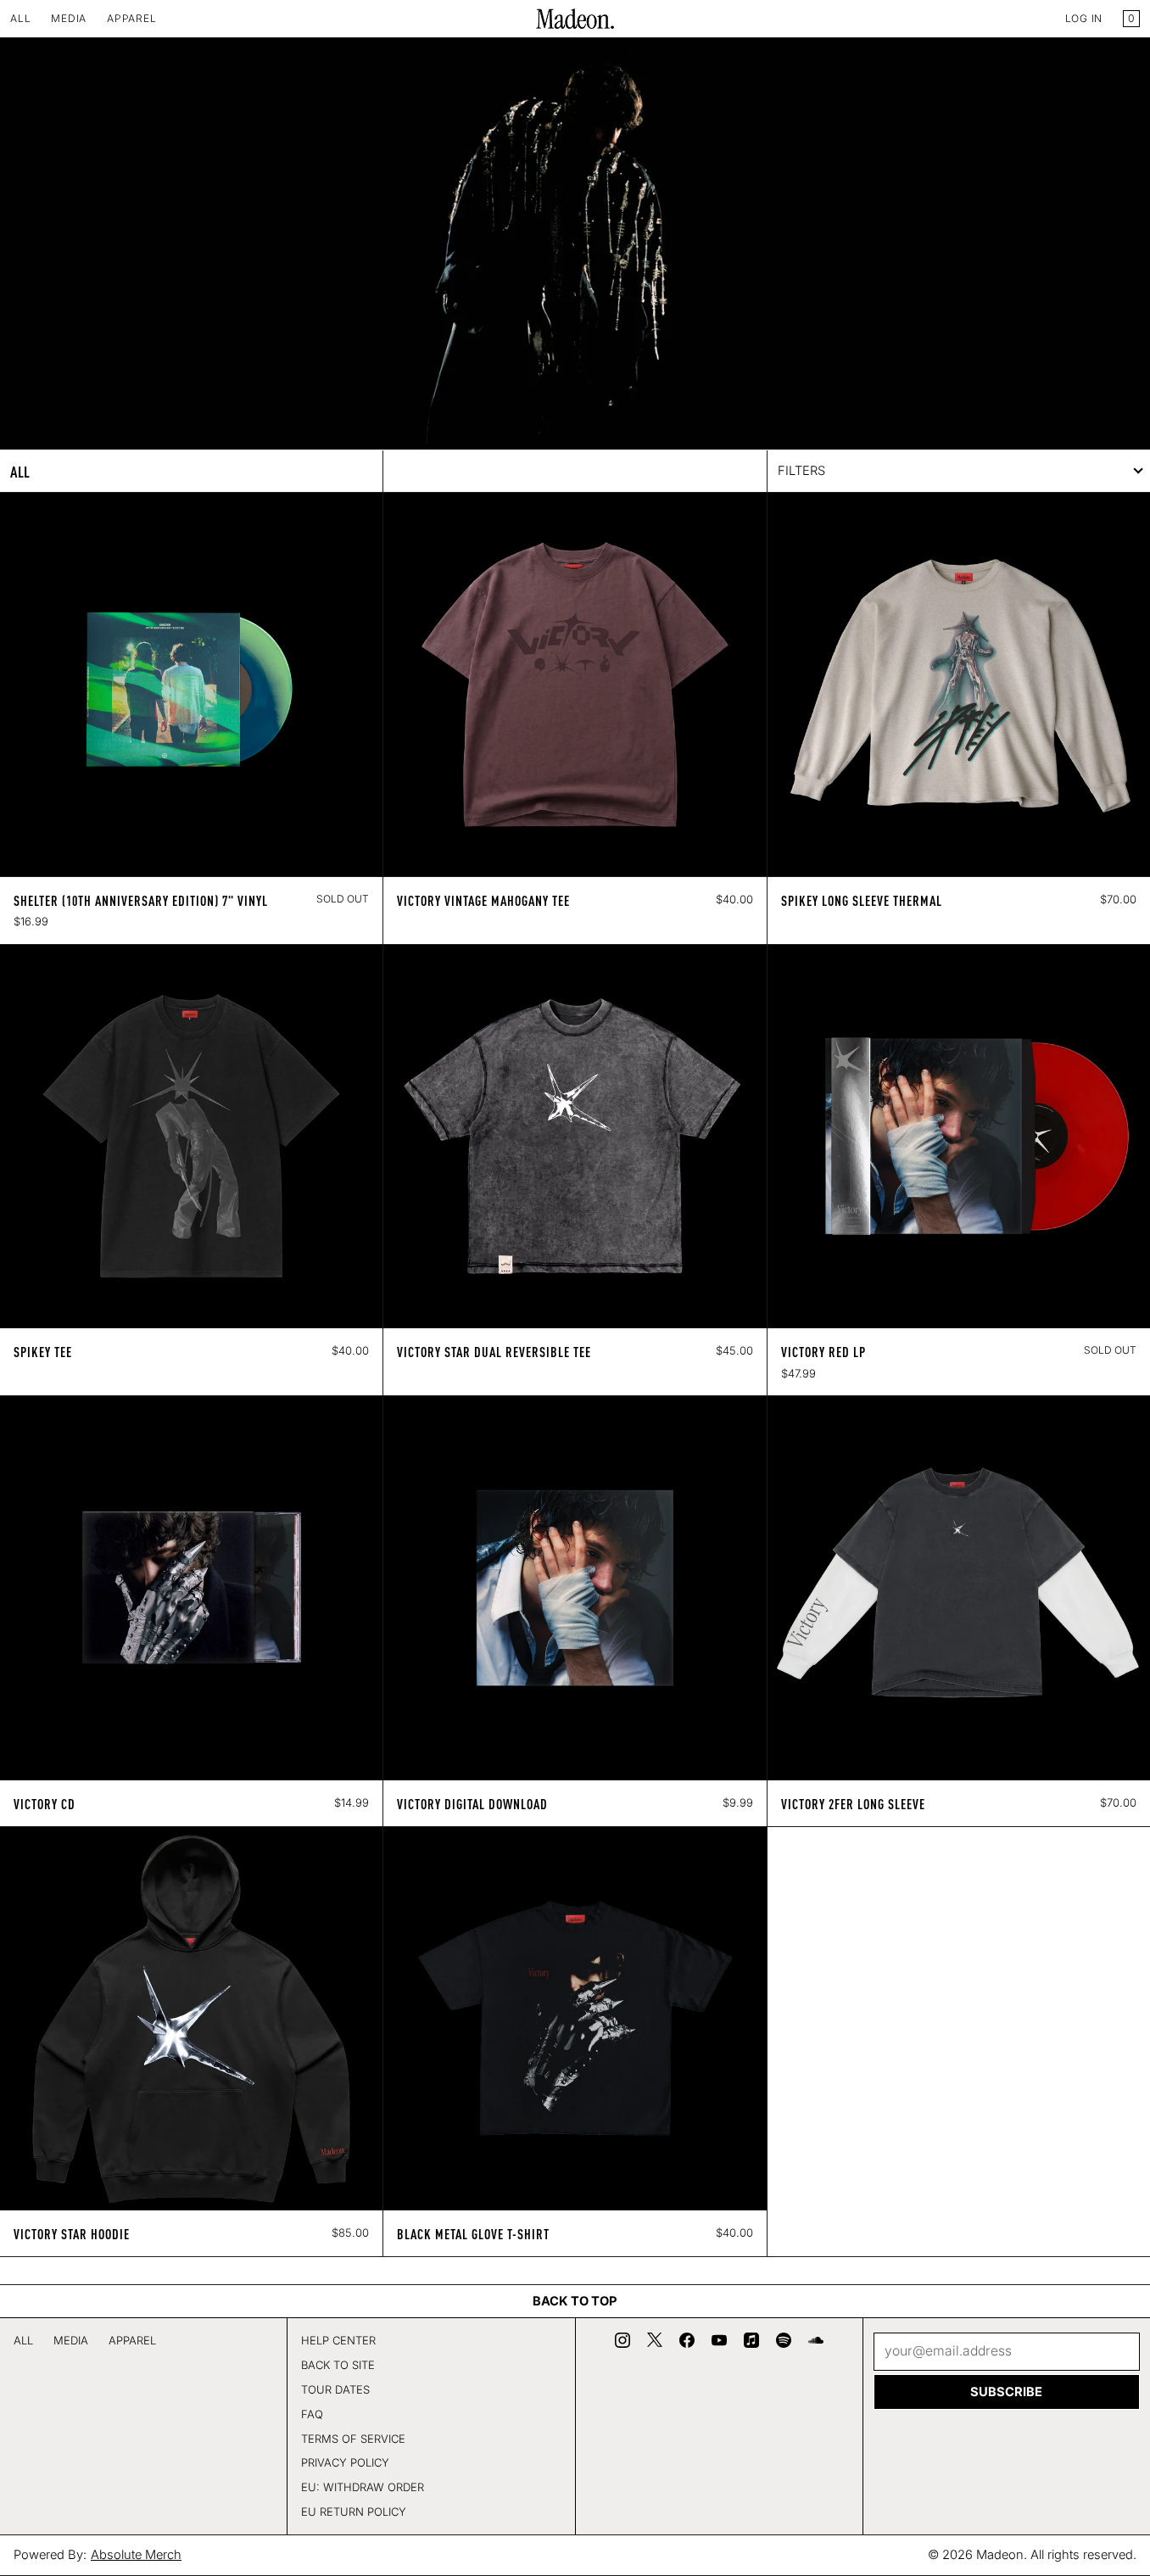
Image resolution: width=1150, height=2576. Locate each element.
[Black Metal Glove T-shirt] (575, 2018)
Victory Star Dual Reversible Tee (494, 1351)
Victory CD (45, 1803)
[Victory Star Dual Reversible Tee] (575, 1136)
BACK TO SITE (338, 2365)
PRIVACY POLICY (345, 2462)
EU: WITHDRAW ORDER (363, 2487)
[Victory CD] (191, 1587)
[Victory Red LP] (959, 1136)
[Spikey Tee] (191, 1136)
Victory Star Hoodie (72, 2233)
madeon (1000, 2555)
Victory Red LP (823, 1351)
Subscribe (1006, 2392)
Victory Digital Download (472, 1803)
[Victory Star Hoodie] (191, 2018)
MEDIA (69, 18)
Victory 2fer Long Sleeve (853, 1803)
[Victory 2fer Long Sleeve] (959, 1587)
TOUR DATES (335, 2389)
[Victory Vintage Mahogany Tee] (575, 684)
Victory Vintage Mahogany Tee (483, 900)
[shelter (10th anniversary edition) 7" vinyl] (191, 684)
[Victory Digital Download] (575, 1587)
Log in (1084, 18)
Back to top (575, 2301)
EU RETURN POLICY (354, 2512)
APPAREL (131, 18)
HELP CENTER (338, 2340)
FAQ (312, 2414)
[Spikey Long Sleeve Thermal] (959, 684)
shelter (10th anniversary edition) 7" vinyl (141, 900)
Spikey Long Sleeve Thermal (862, 900)
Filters (801, 471)
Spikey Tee (43, 1351)
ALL (20, 18)
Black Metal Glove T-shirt (473, 2233)
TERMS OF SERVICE (353, 2439)
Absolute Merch (136, 2555)
